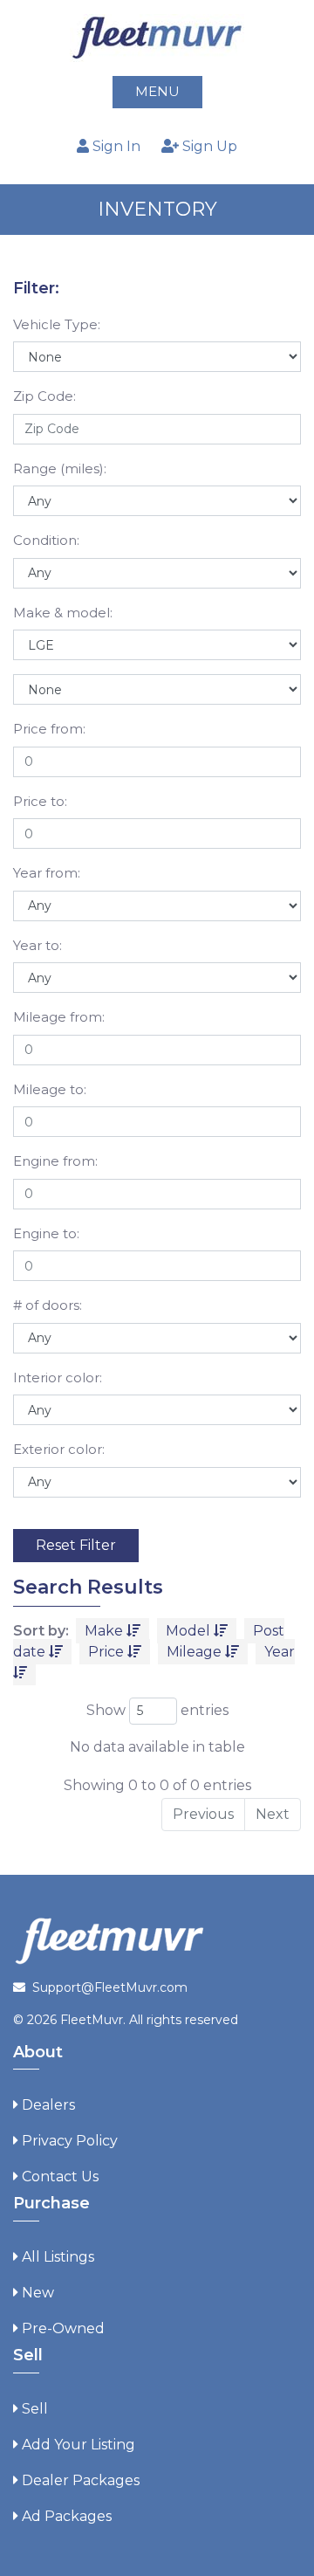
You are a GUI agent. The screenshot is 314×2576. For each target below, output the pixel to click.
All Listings (58, 2257)
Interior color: (58, 1378)
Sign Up (208, 146)
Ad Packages (67, 2516)
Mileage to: (50, 1089)
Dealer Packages (81, 2480)
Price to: (40, 801)
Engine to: (46, 1233)
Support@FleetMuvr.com (110, 1987)
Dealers (48, 2105)
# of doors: (48, 1305)
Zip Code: (44, 396)
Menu (157, 91)
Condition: (46, 540)
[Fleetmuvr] (157, 37)
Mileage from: (59, 1017)
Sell (35, 2409)
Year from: (47, 873)
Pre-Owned (63, 2328)
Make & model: (63, 613)
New (38, 2293)
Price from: (49, 729)
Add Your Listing (78, 2445)
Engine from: (55, 1161)
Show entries (157, 1710)
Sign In (115, 146)
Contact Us (60, 2177)
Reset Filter (76, 1545)
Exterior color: (59, 1449)
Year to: (38, 945)
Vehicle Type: (57, 324)
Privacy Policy (70, 2141)
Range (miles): (60, 468)
